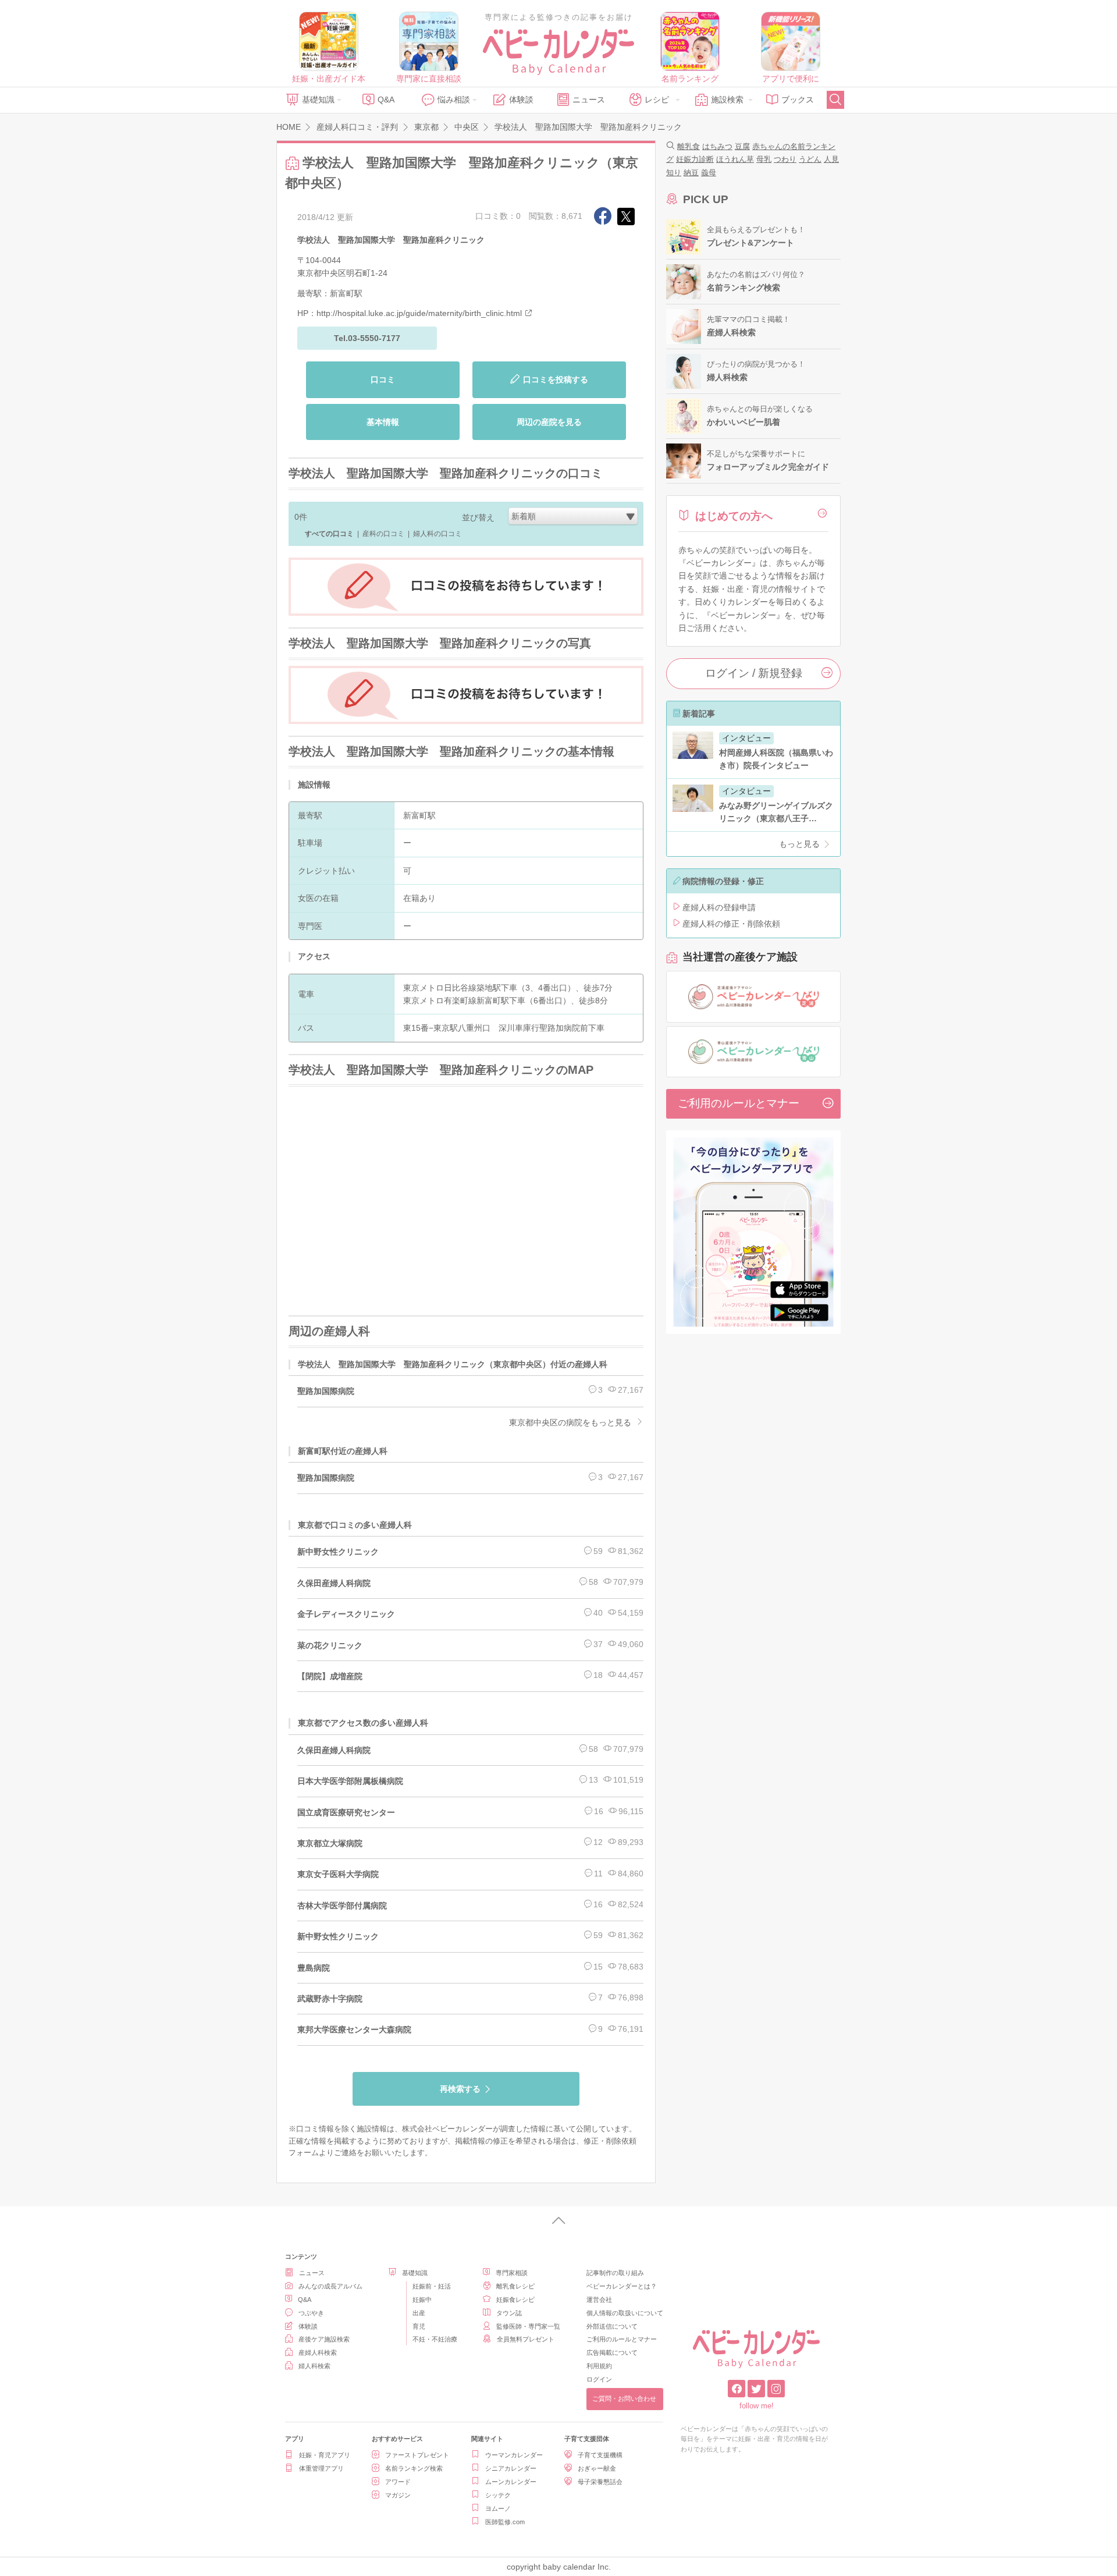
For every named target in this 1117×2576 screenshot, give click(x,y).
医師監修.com (505, 2522)
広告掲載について (612, 2353)
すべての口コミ (329, 534)
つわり (785, 159)
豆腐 (742, 146)
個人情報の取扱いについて (625, 2313)
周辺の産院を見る (549, 422)
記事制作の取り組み (615, 2273)
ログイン (599, 2379)
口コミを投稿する (556, 379)
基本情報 (383, 422)
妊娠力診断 (695, 159)
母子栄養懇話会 (600, 2482)
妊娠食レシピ (515, 2300)
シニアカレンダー (511, 2468)
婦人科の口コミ (437, 534)
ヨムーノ (498, 2508)
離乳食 (689, 146)
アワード (398, 2482)
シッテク (498, 2495)
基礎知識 (318, 100)
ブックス (798, 100)
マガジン (398, 2495)
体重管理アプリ (321, 2468)
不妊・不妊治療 (435, 2339)
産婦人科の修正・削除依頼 (731, 924)
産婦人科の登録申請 (719, 907)
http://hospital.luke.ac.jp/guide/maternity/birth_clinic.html (419, 313)
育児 (419, 2326)
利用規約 (599, 2366)
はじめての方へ (734, 516)
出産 (419, 2313)
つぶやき (311, 2313)
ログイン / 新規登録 (754, 673)
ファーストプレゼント (417, 2455)
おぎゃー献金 (597, 2468)
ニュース (589, 100)
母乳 (764, 159)
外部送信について (612, 2326)
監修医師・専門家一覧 (528, 2326)
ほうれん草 (735, 159)
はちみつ (717, 146)
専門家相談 (512, 2273)
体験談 (521, 100)
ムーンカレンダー (511, 2482)
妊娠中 (422, 2300)
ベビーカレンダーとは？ (622, 2286)
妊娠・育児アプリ (325, 2455)
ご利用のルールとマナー (739, 1103)
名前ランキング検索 (414, 2468)
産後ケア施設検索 (324, 2339)
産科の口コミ (383, 534)
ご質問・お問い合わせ (624, 2398)
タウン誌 (509, 2313)
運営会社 (599, 2300)
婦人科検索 (314, 2366)
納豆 (691, 173)
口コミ (383, 379)
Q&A (386, 100)
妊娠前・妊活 (432, 2286)
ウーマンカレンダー (514, 2455)
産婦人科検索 (318, 2353)
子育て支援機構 (600, 2455)
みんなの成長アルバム (330, 2286)
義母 (709, 173)
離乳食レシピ (515, 2286)
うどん (810, 159)
